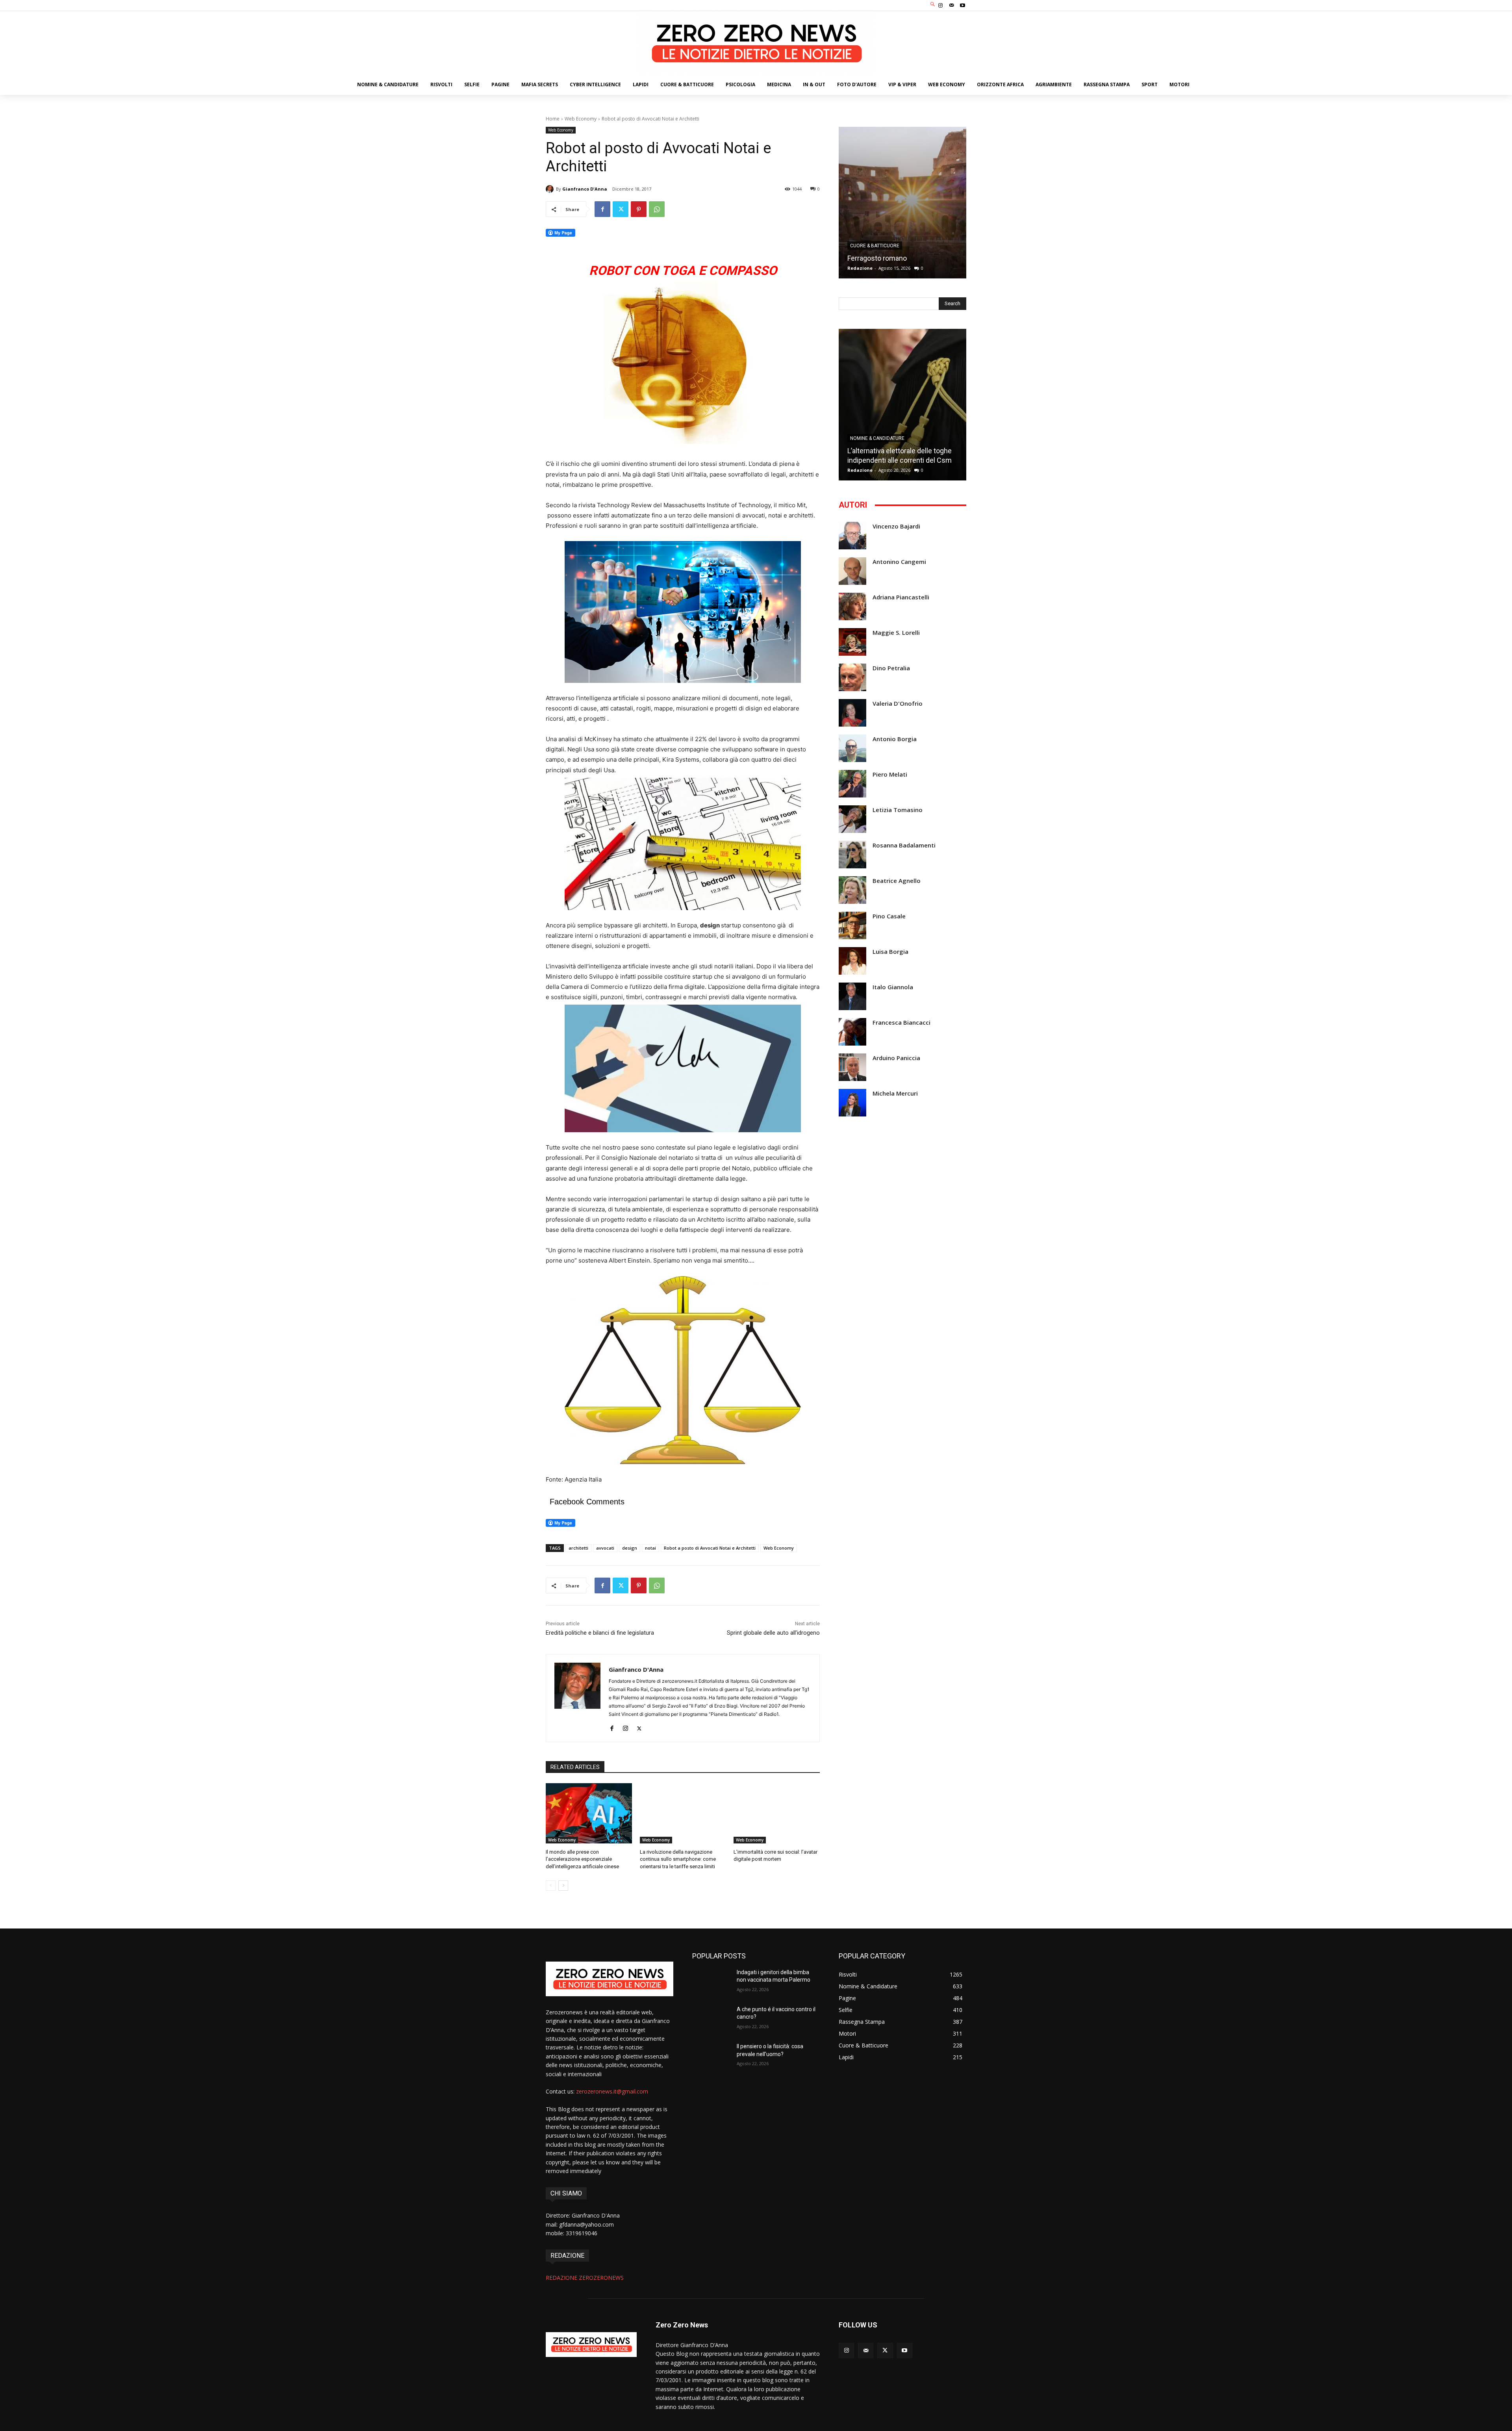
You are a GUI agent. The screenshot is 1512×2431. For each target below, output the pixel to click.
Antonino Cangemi (899, 562)
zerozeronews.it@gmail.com (612, 2091)
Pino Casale (889, 916)
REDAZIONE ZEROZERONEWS (585, 2278)
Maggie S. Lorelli (896, 633)
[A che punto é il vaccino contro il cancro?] (711, 2019)
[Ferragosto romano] (902, 203)
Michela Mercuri (895, 1093)
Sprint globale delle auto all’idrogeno (773, 1633)
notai (650, 1548)
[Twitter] (621, 209)
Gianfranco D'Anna (585, 189)
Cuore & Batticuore (875, 246)
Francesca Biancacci (901, 1023)
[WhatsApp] (657, 209)
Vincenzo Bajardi (896, 526)
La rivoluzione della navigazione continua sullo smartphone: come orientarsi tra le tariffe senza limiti (678, 1859)
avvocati (605, 1548)
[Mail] (952, 6)
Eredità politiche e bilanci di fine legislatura (600, 1633)
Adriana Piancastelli (901, 597)
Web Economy (581, 119)
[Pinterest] (639, 209)
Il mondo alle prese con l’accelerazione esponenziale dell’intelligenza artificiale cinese (582, 1859)
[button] (933, 5)
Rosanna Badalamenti (904, 845)
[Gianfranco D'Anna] (551, 189)
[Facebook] (602, 209)
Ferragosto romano (877, 258)
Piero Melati (890, 774)
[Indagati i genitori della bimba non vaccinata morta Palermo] (711, 1982)
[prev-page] (551, 1886)
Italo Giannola (893, 987)
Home (553, 119)
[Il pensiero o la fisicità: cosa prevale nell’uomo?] (711, 2056)
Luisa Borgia (890, 952)
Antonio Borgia (895, 739)
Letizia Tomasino (898, 810)
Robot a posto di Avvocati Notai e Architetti (710, 1548)
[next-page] (563, 1886)
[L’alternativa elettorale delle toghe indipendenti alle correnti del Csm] (902, 405)
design (630, 1548)
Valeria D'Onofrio (898, 704)
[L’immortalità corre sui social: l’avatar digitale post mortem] (777, 1813)
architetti (578, 1548)
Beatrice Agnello (897, 881)
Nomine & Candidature (877, 438)
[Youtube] (963, 6)
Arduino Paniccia (896, 1058)
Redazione (860, 268)
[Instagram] (940, 6)
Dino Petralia (891, 668)
